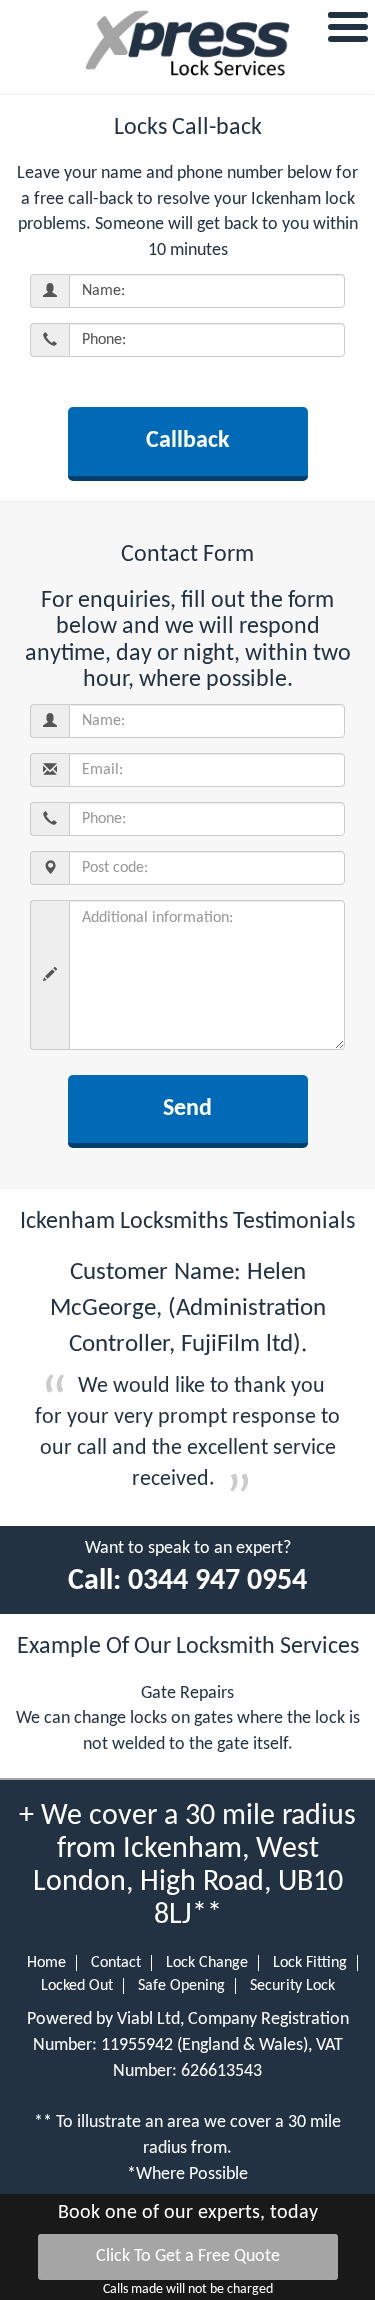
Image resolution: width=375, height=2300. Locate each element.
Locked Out (77, 1986)
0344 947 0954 (217, 1581)
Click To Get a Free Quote (188, 2256)
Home (46, 1963)
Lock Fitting (310, 1963)
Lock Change (207, 1963)
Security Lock (292, 1986)
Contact (116, 1963)
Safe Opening (181, 1986)
